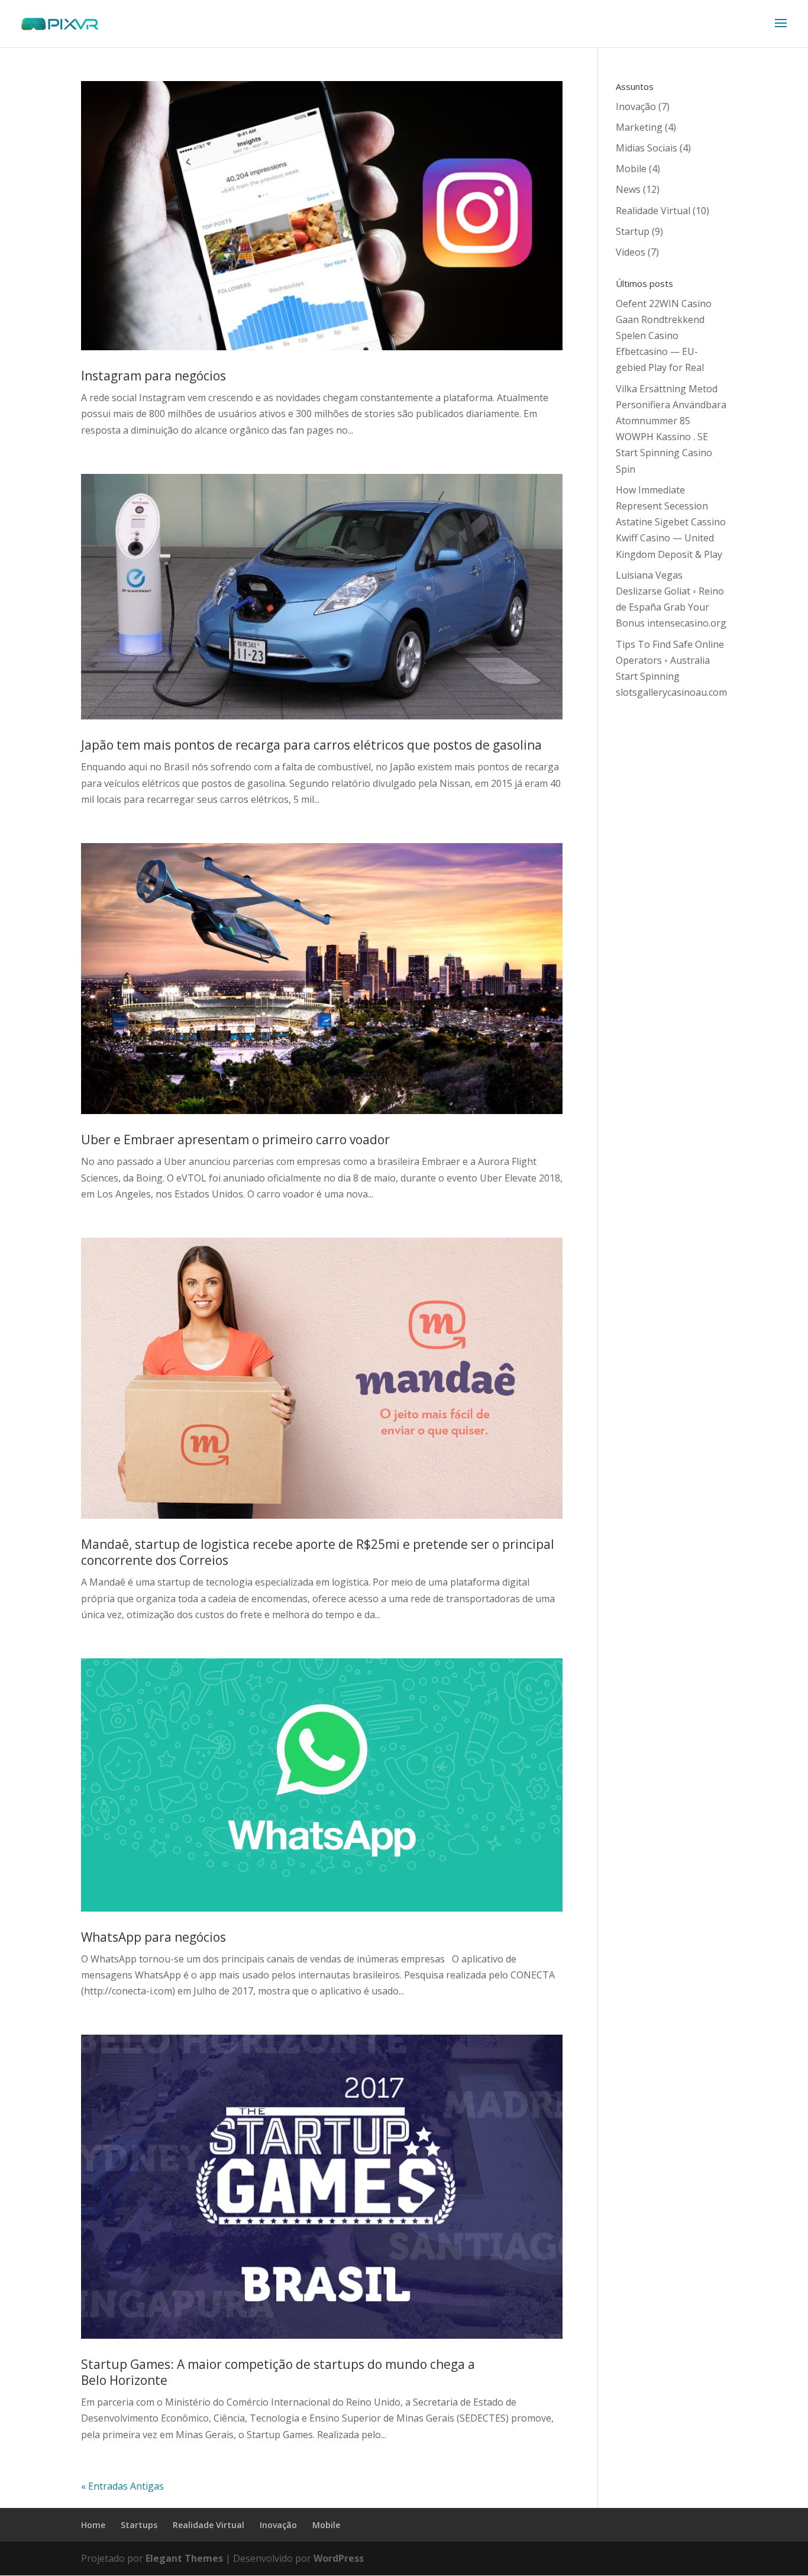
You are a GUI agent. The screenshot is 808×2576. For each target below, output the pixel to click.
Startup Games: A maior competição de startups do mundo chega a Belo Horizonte (278, 2372)
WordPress (339, 2558)
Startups (139, 2525)
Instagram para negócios (153, 376)
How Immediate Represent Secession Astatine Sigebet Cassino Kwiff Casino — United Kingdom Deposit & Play (671, 522)
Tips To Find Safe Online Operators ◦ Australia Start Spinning (670, 660)
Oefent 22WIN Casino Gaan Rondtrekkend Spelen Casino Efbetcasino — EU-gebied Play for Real (664, 336)
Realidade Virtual (653, 211)
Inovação (636, 106)
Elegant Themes (184, 2558)
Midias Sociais (647, 148)
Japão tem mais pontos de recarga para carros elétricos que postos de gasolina (311, 745)
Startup (633, 231)
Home (93, 2525)
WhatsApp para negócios (153, 1937)
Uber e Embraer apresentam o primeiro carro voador (235, 1139)
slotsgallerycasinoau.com (671, 692)
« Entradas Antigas (122, 2486)
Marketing (639, 127)
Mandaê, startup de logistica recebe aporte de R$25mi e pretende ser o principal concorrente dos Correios (318, 1552)
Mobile (631, 169)
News (628, 189)
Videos (631, 252)
